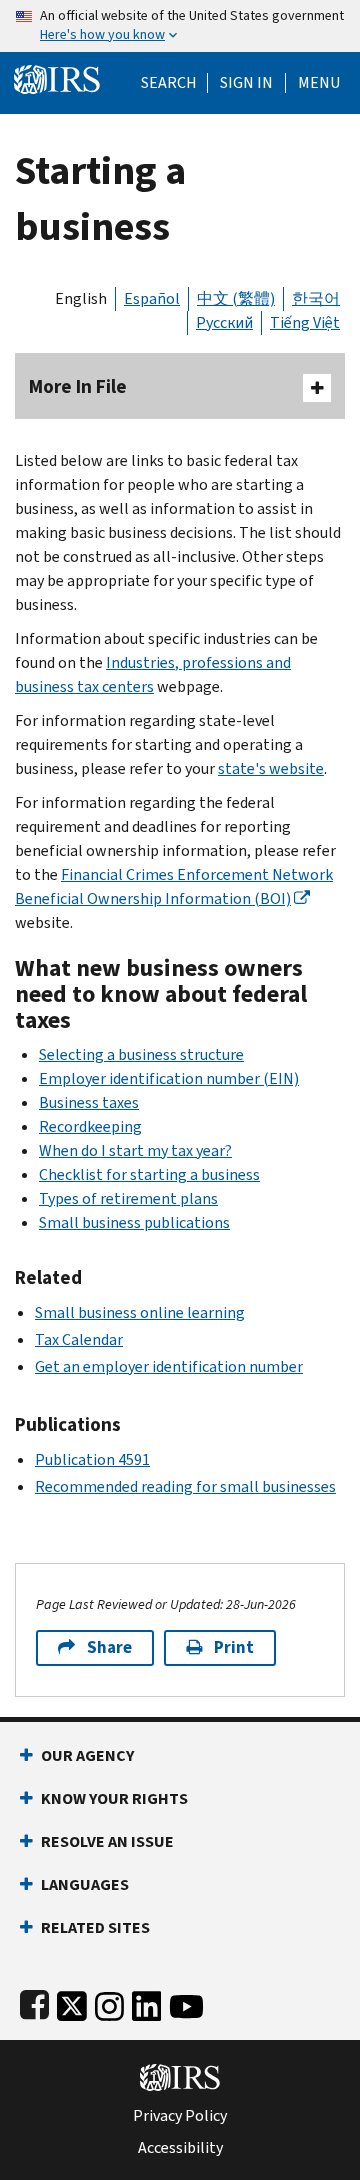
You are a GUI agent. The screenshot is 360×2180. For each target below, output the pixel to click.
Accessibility (180, 2148)
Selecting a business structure (141, 1054)
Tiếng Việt (305, 322)
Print (234, 1647)
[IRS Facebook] (34, 2002)
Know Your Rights (114, 1798)
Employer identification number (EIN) (169, 1078)
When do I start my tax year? (135, 1150)
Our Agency (87, 1755)
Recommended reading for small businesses (185, 1486)
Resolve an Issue (107, 1841)
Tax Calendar (79, 1339)
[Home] (57, 77)
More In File (78, 386)
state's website (271, 768)
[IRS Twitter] (72, 2002)
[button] (246, 83)
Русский (224, 322)
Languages (85, 1884)
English (81, 298)
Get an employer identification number (169, 1366)
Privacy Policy (180, 2116)
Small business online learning (140, 1312)
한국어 (316, 298)
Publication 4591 (92, 1459)
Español (152, 298)
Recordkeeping (90, 1126)
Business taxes (89, 1102)
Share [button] (109, 1647)
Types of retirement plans (128, 1198)
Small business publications (134, 1222)
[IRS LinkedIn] (147, 2002)
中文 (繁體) (236, 298)
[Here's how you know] (180, 26)
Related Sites (95, 1927)
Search (169, 83)
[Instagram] (109, 2002)
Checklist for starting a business (149, 1174)
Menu (319, 83)
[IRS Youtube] (186, 2002)
